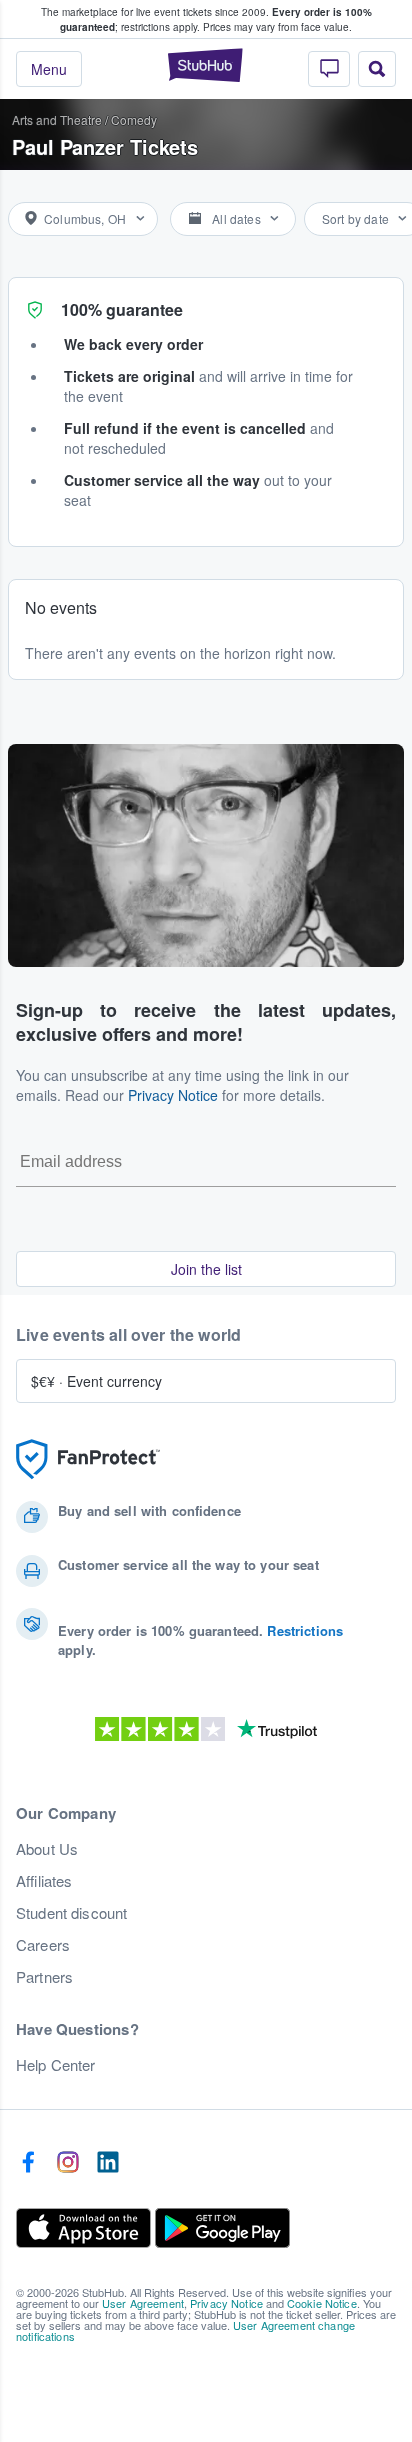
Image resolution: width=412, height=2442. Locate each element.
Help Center (56, 2065)
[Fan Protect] (88, 1459)
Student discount (71, 1913)
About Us (47, 1849)
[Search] (377, 69)
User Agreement (143, 2303)
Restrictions (305, 1630)
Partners (44, 1977)
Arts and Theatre (57, 119)
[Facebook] (28, 2163)
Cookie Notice (322, 2303)
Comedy (134, 119)
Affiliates (44, 1881)
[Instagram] (68, 2163)
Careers (43, 1945)
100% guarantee (122, 309)
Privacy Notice (173, 1095)
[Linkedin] (108, 2163)
